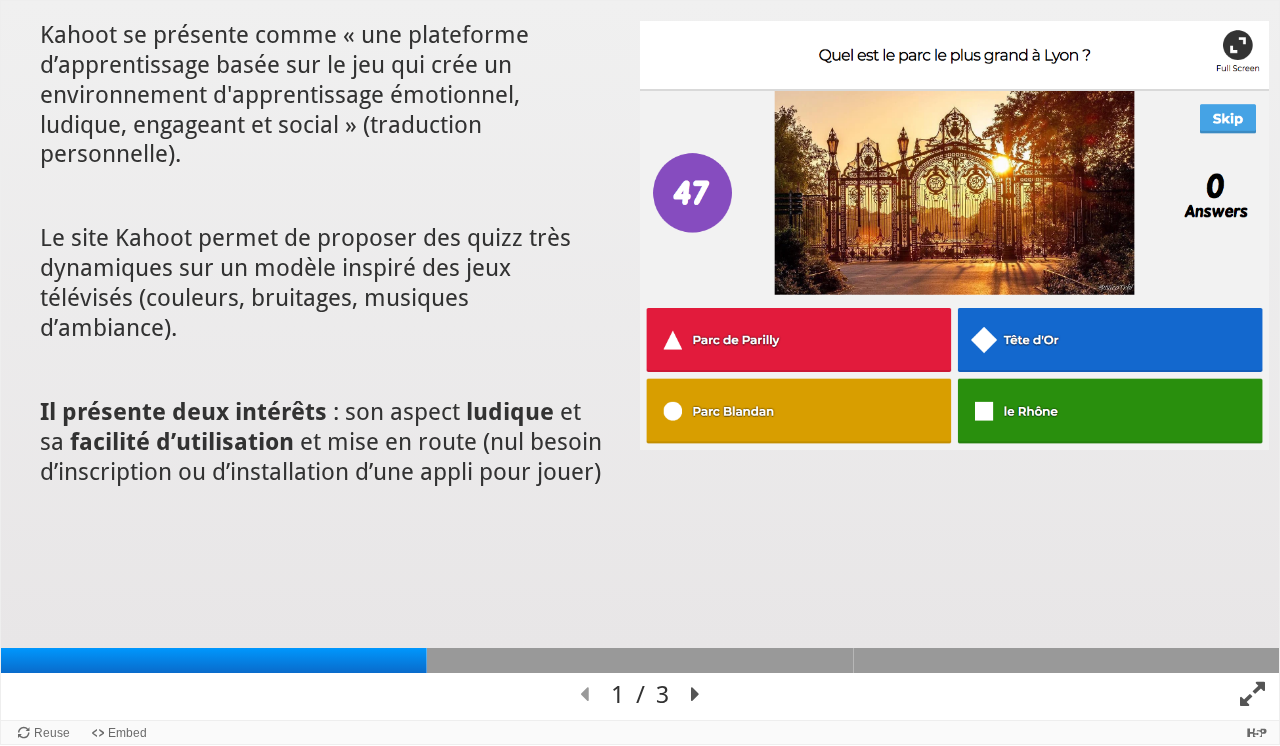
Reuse (52, 733)
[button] (584, 695)
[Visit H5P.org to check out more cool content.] (1257, 732)
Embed (127, 733)
